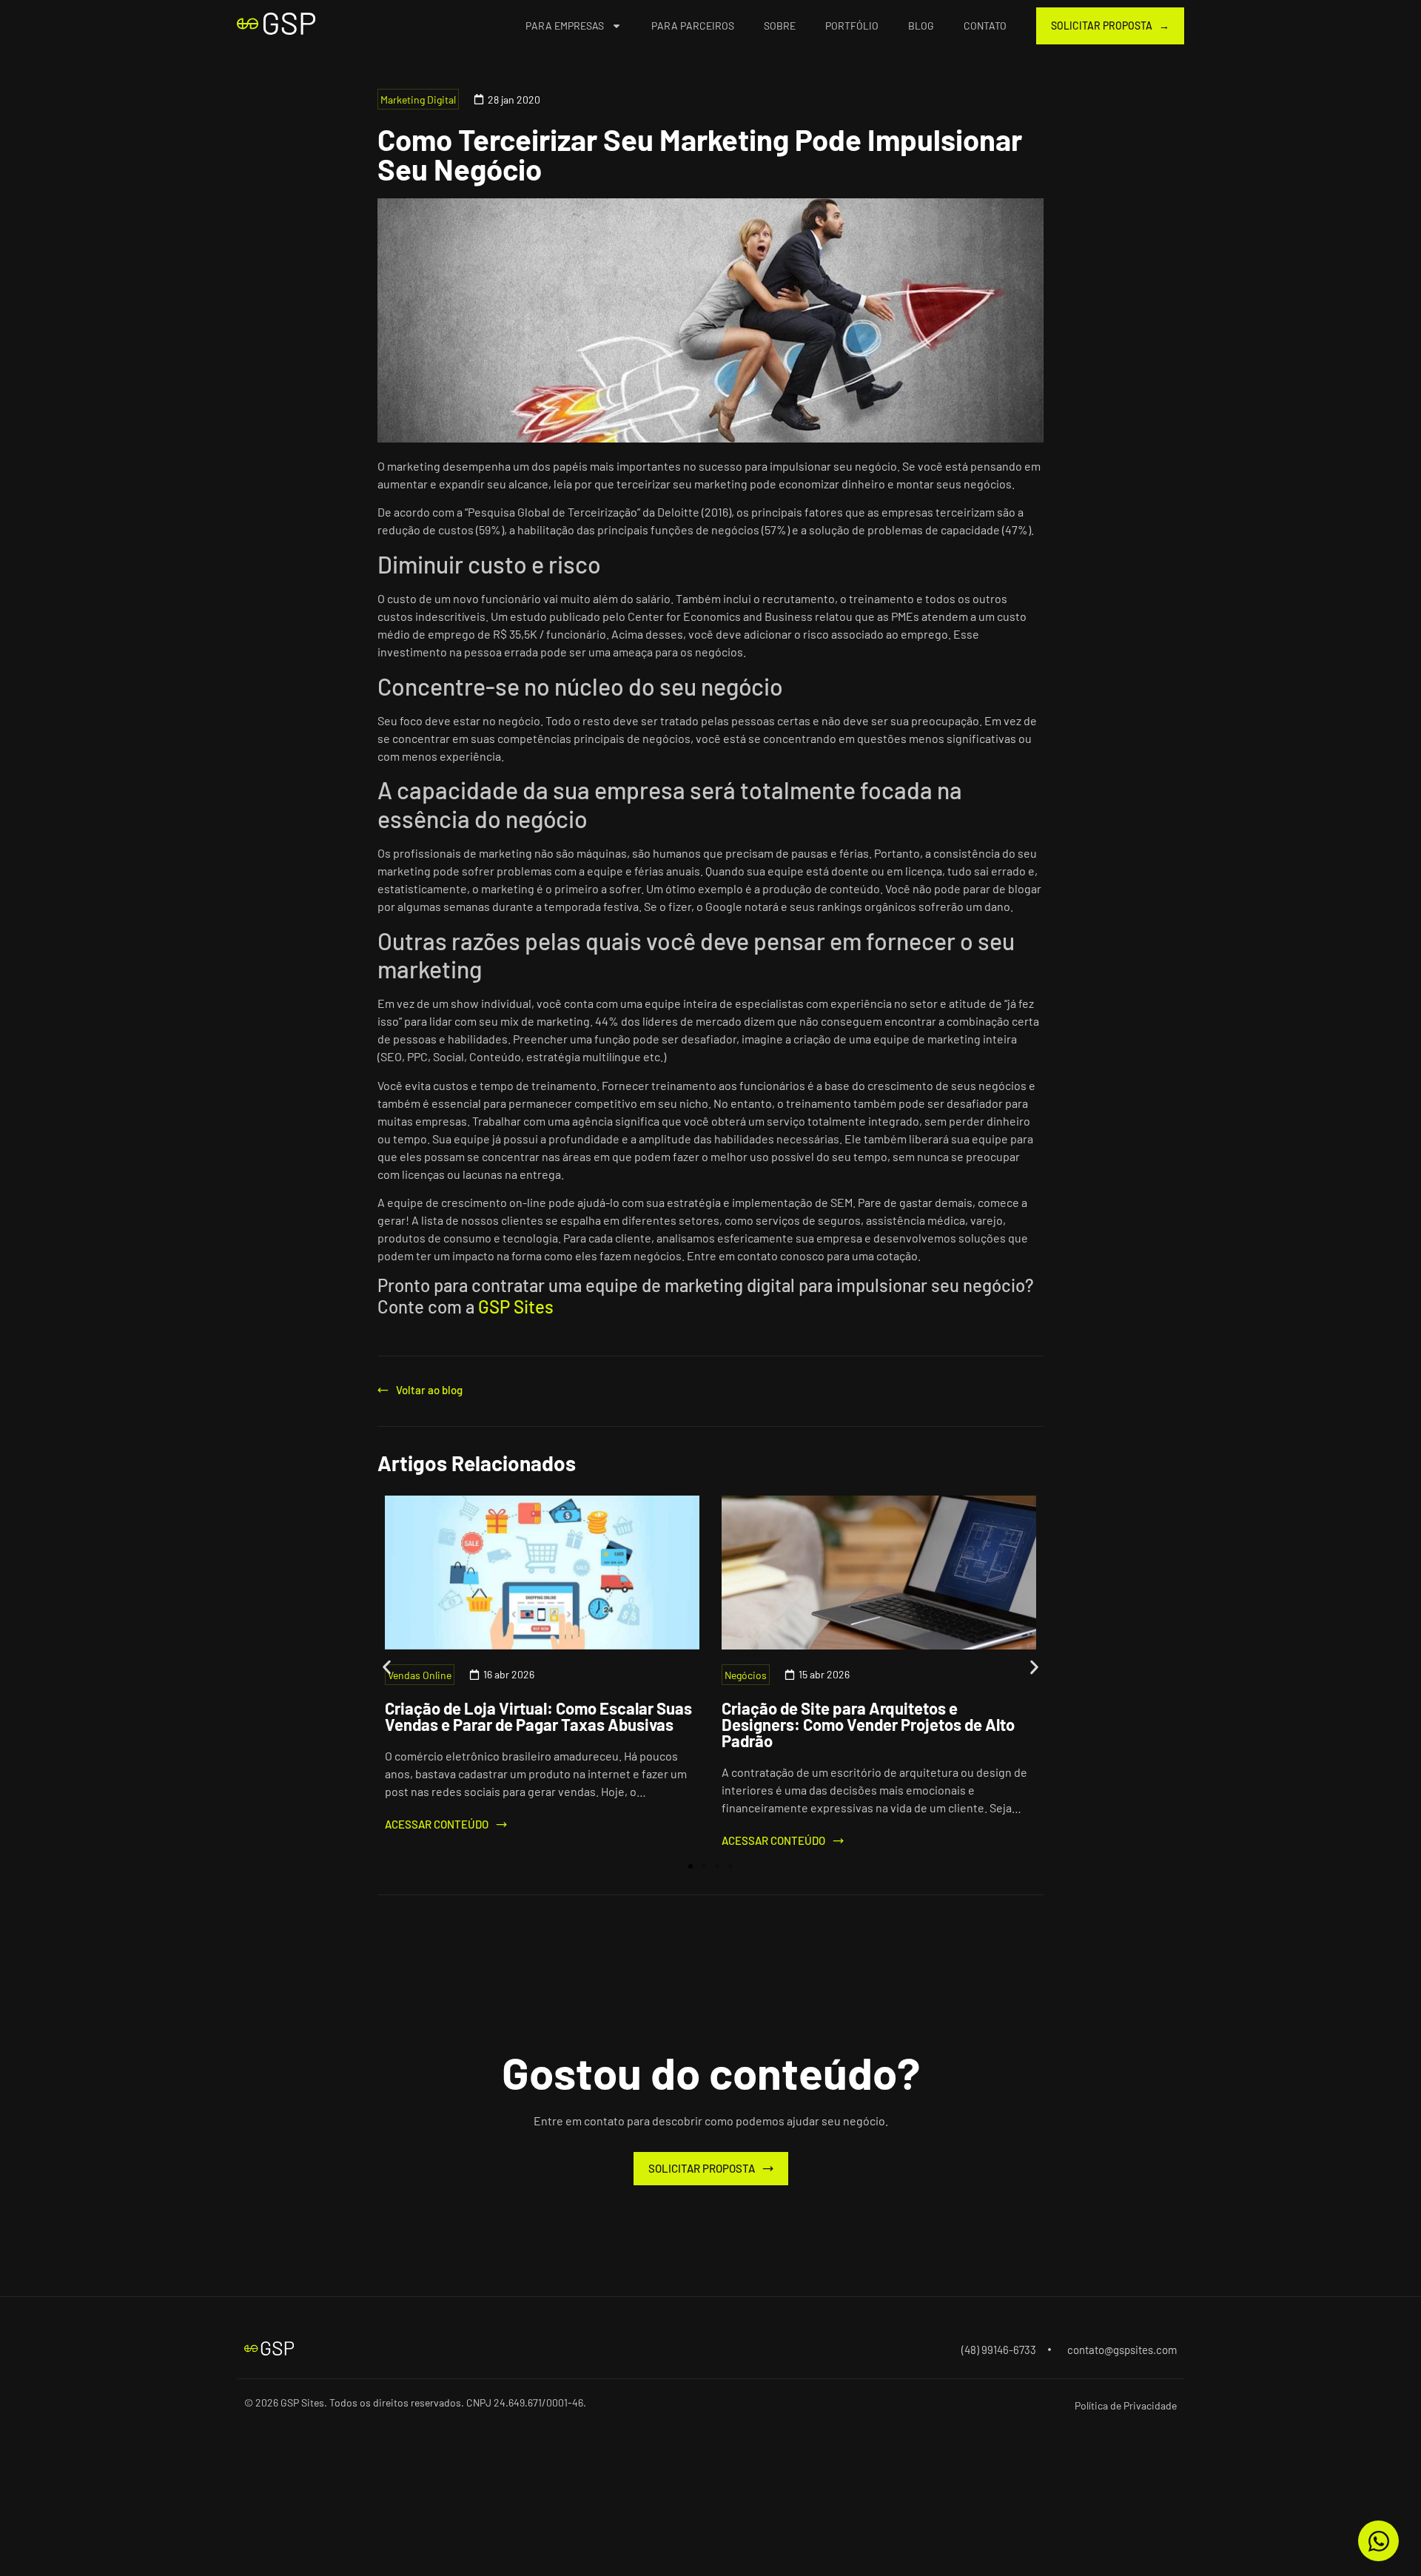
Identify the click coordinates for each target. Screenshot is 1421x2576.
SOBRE (780, 26)
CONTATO (985, 26)
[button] (387, 1667)
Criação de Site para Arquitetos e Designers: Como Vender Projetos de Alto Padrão (531, 1724)
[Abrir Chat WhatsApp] (1378, 2541)
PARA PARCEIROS (693, 26)
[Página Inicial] (276, 24)
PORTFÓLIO (852, 26)
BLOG (921, 26)
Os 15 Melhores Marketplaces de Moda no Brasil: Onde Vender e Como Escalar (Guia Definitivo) (869, 1724)
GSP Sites (516, 1307)
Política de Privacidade (1126, 2405)
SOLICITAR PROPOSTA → (1110, 26)
